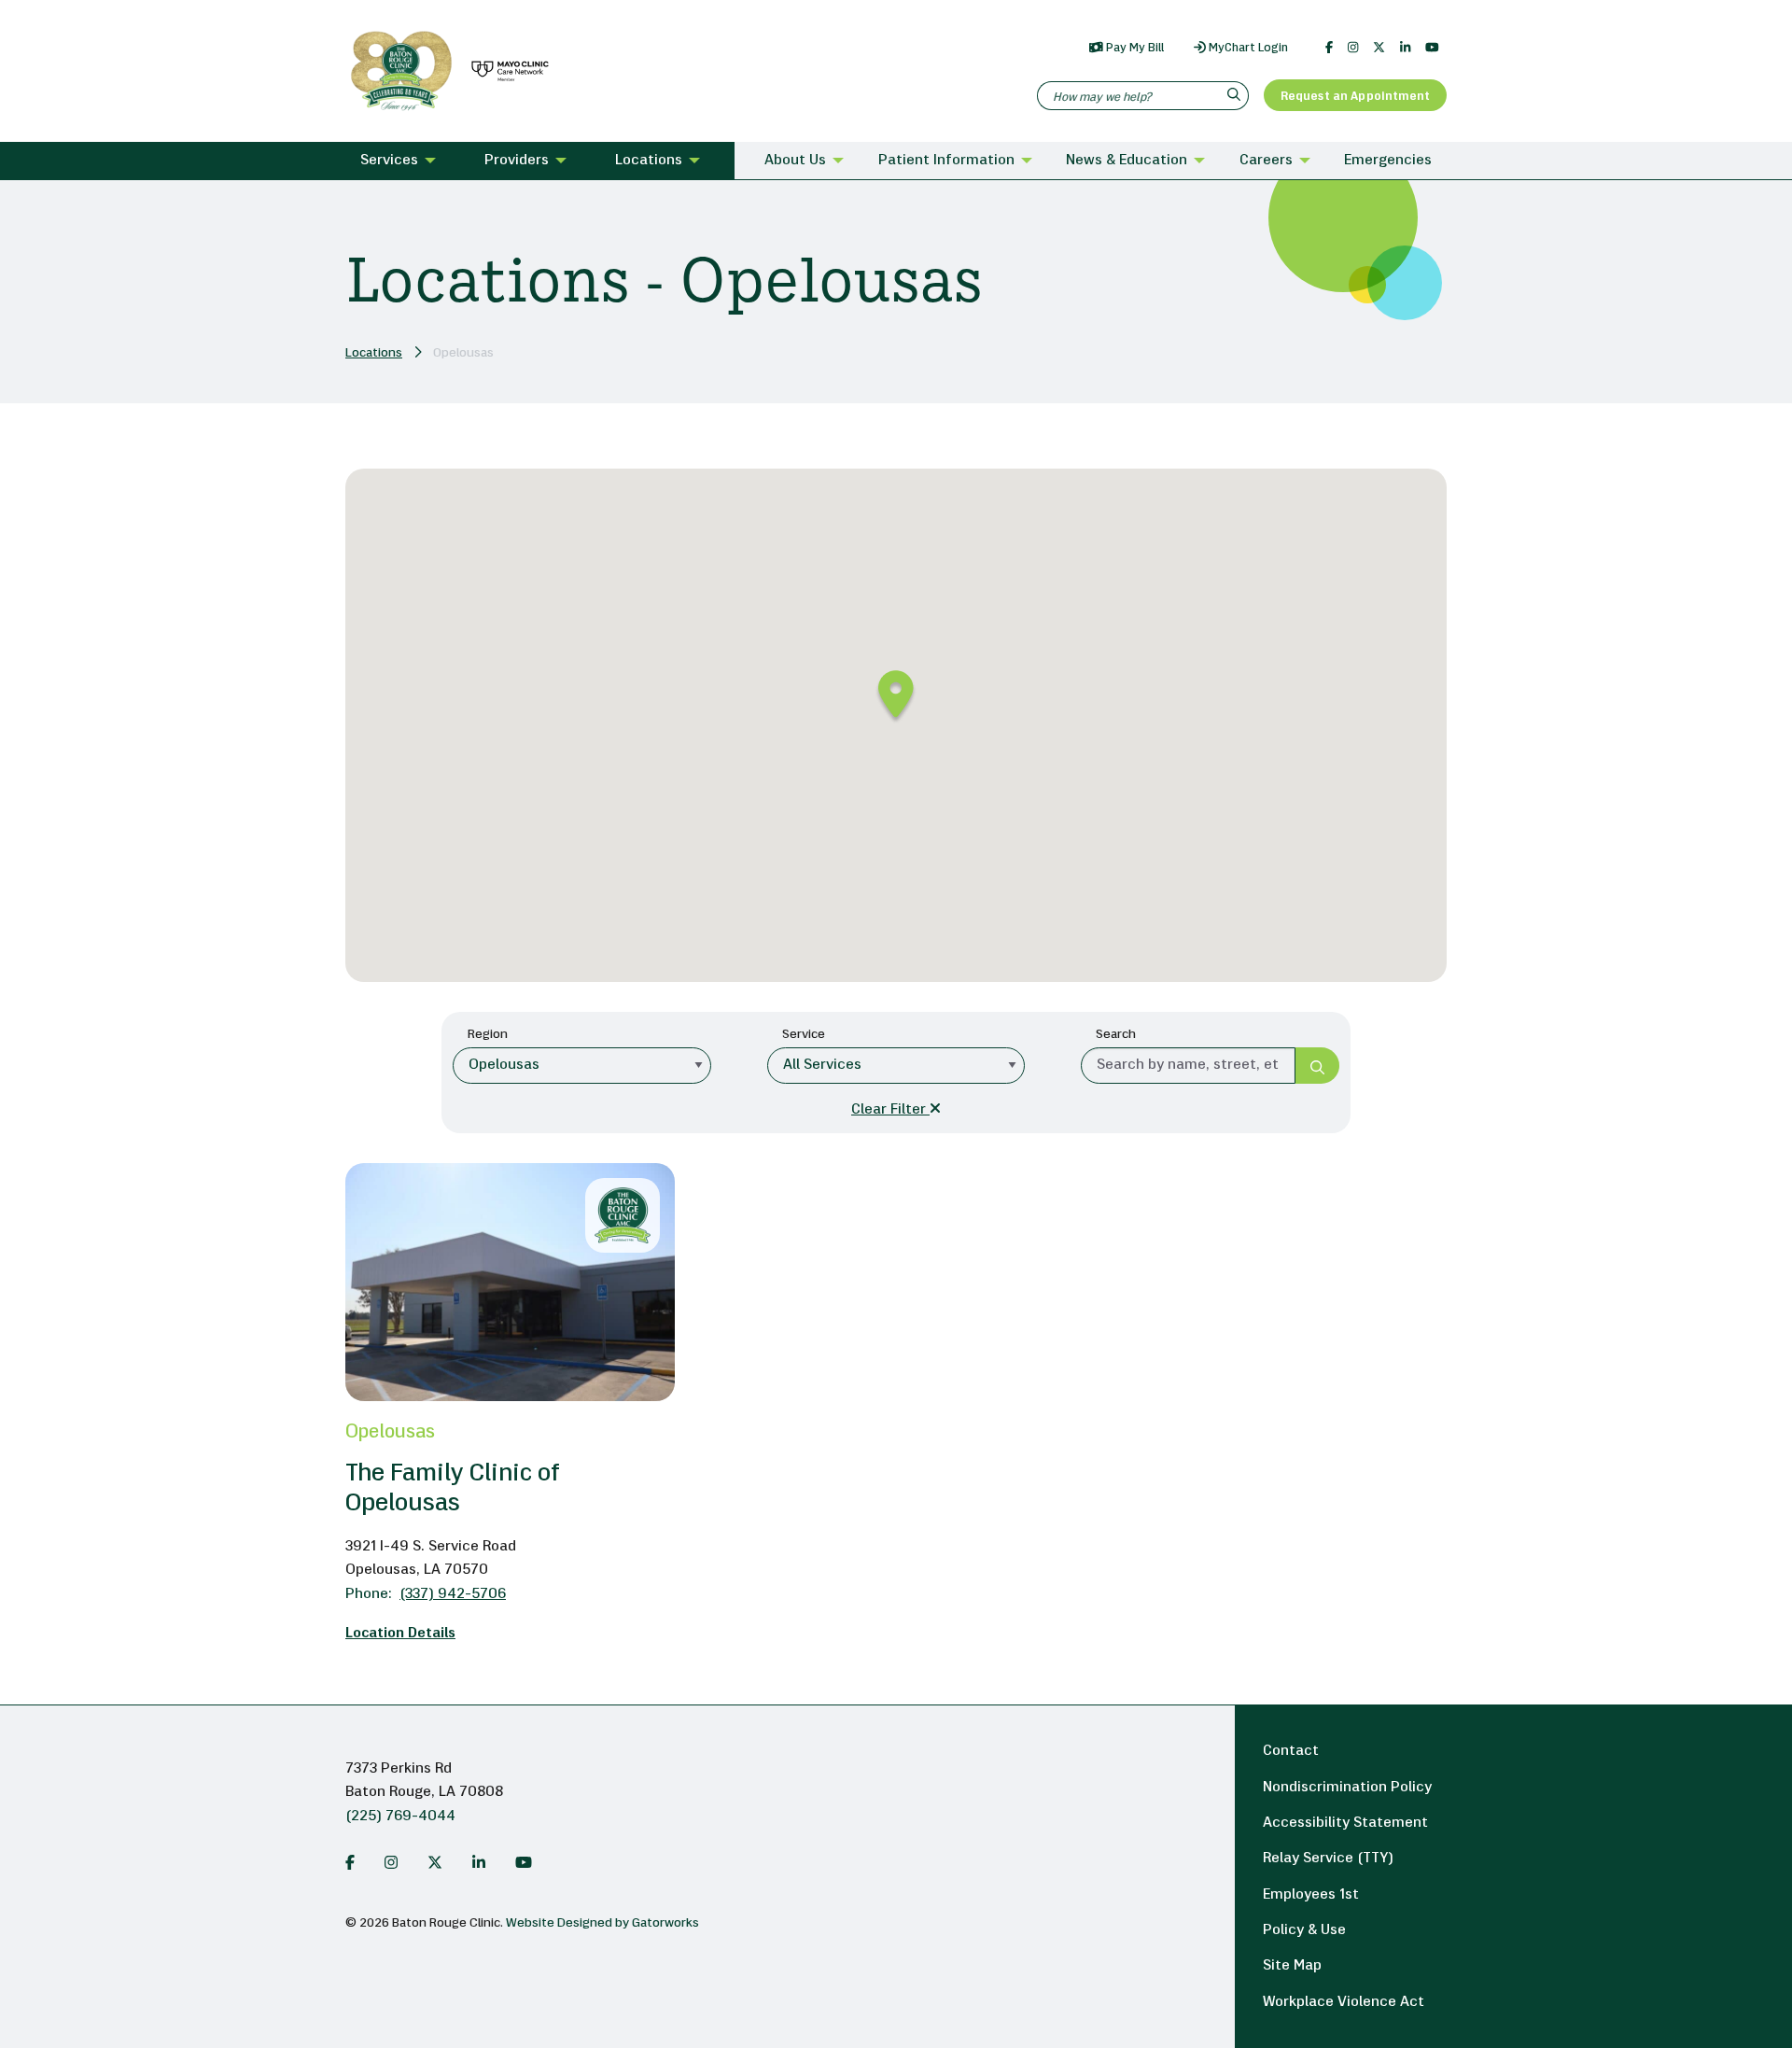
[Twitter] (1379, 48)
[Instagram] (1353, 48)
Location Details (400, 1634)
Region (488, 1035)
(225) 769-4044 (400, 1817)
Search (1116, 1035)
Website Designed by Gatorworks (602, 1923)
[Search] (1236, 96)
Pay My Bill (1134, 48)
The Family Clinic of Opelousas (453, 1489)
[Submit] (1317, 1066)
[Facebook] (1329, 48)
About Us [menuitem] (795, 161)
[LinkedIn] (1405, 48)
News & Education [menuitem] (1127, 161)
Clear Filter (890, 1110)
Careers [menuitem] (1266, 161)
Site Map (1292, 1966)
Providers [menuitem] (517, 161)
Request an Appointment (1355, 97)
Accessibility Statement (1345, 1823)
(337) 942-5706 (426, 1594)
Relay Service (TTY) (1328, 1859)
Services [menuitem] (389, 161)
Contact (1291, 1751)
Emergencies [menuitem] (1388, 161)
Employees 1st (1311, 1895)
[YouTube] (1432, 48)
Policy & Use (1304, 1930)
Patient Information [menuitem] (946, 161)
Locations (374, 353)
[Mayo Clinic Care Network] (507, 71)
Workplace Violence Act (1344, 2002)
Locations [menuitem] (649, 161)
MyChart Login (1247, 48)
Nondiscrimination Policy (1347, 1788)
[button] (896, 698)
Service (804, 1035)
